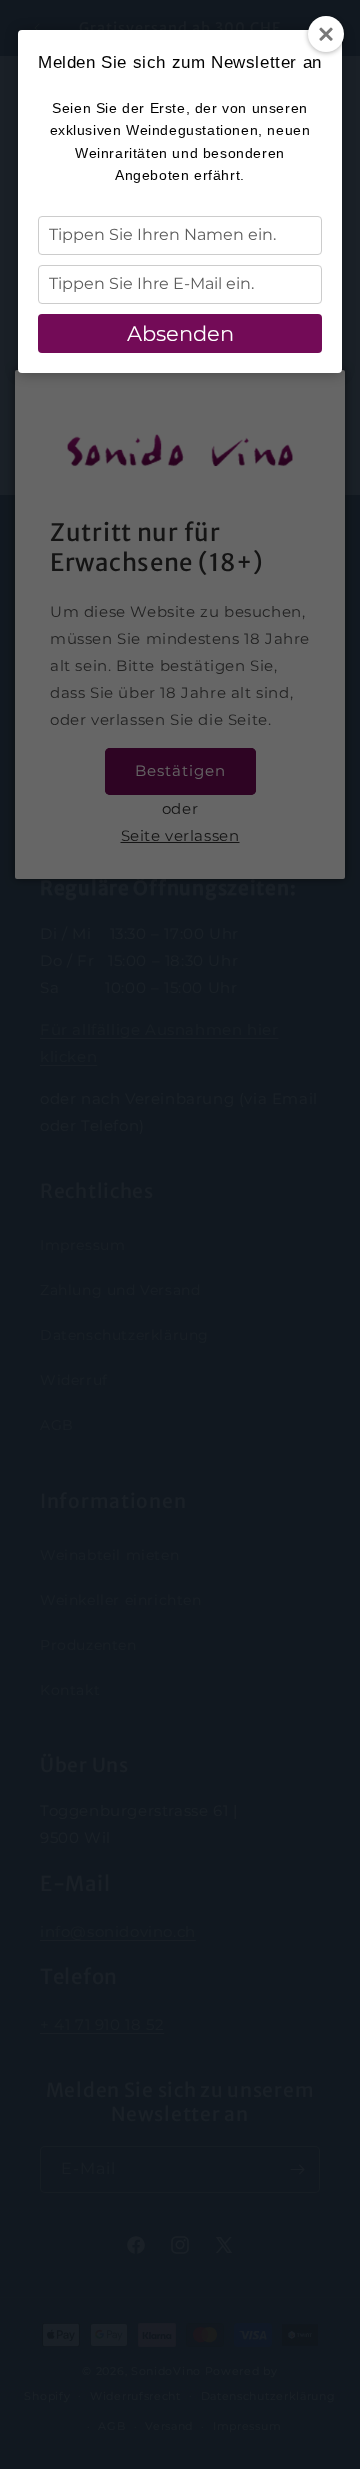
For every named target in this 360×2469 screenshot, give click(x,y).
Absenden (180, 333)
